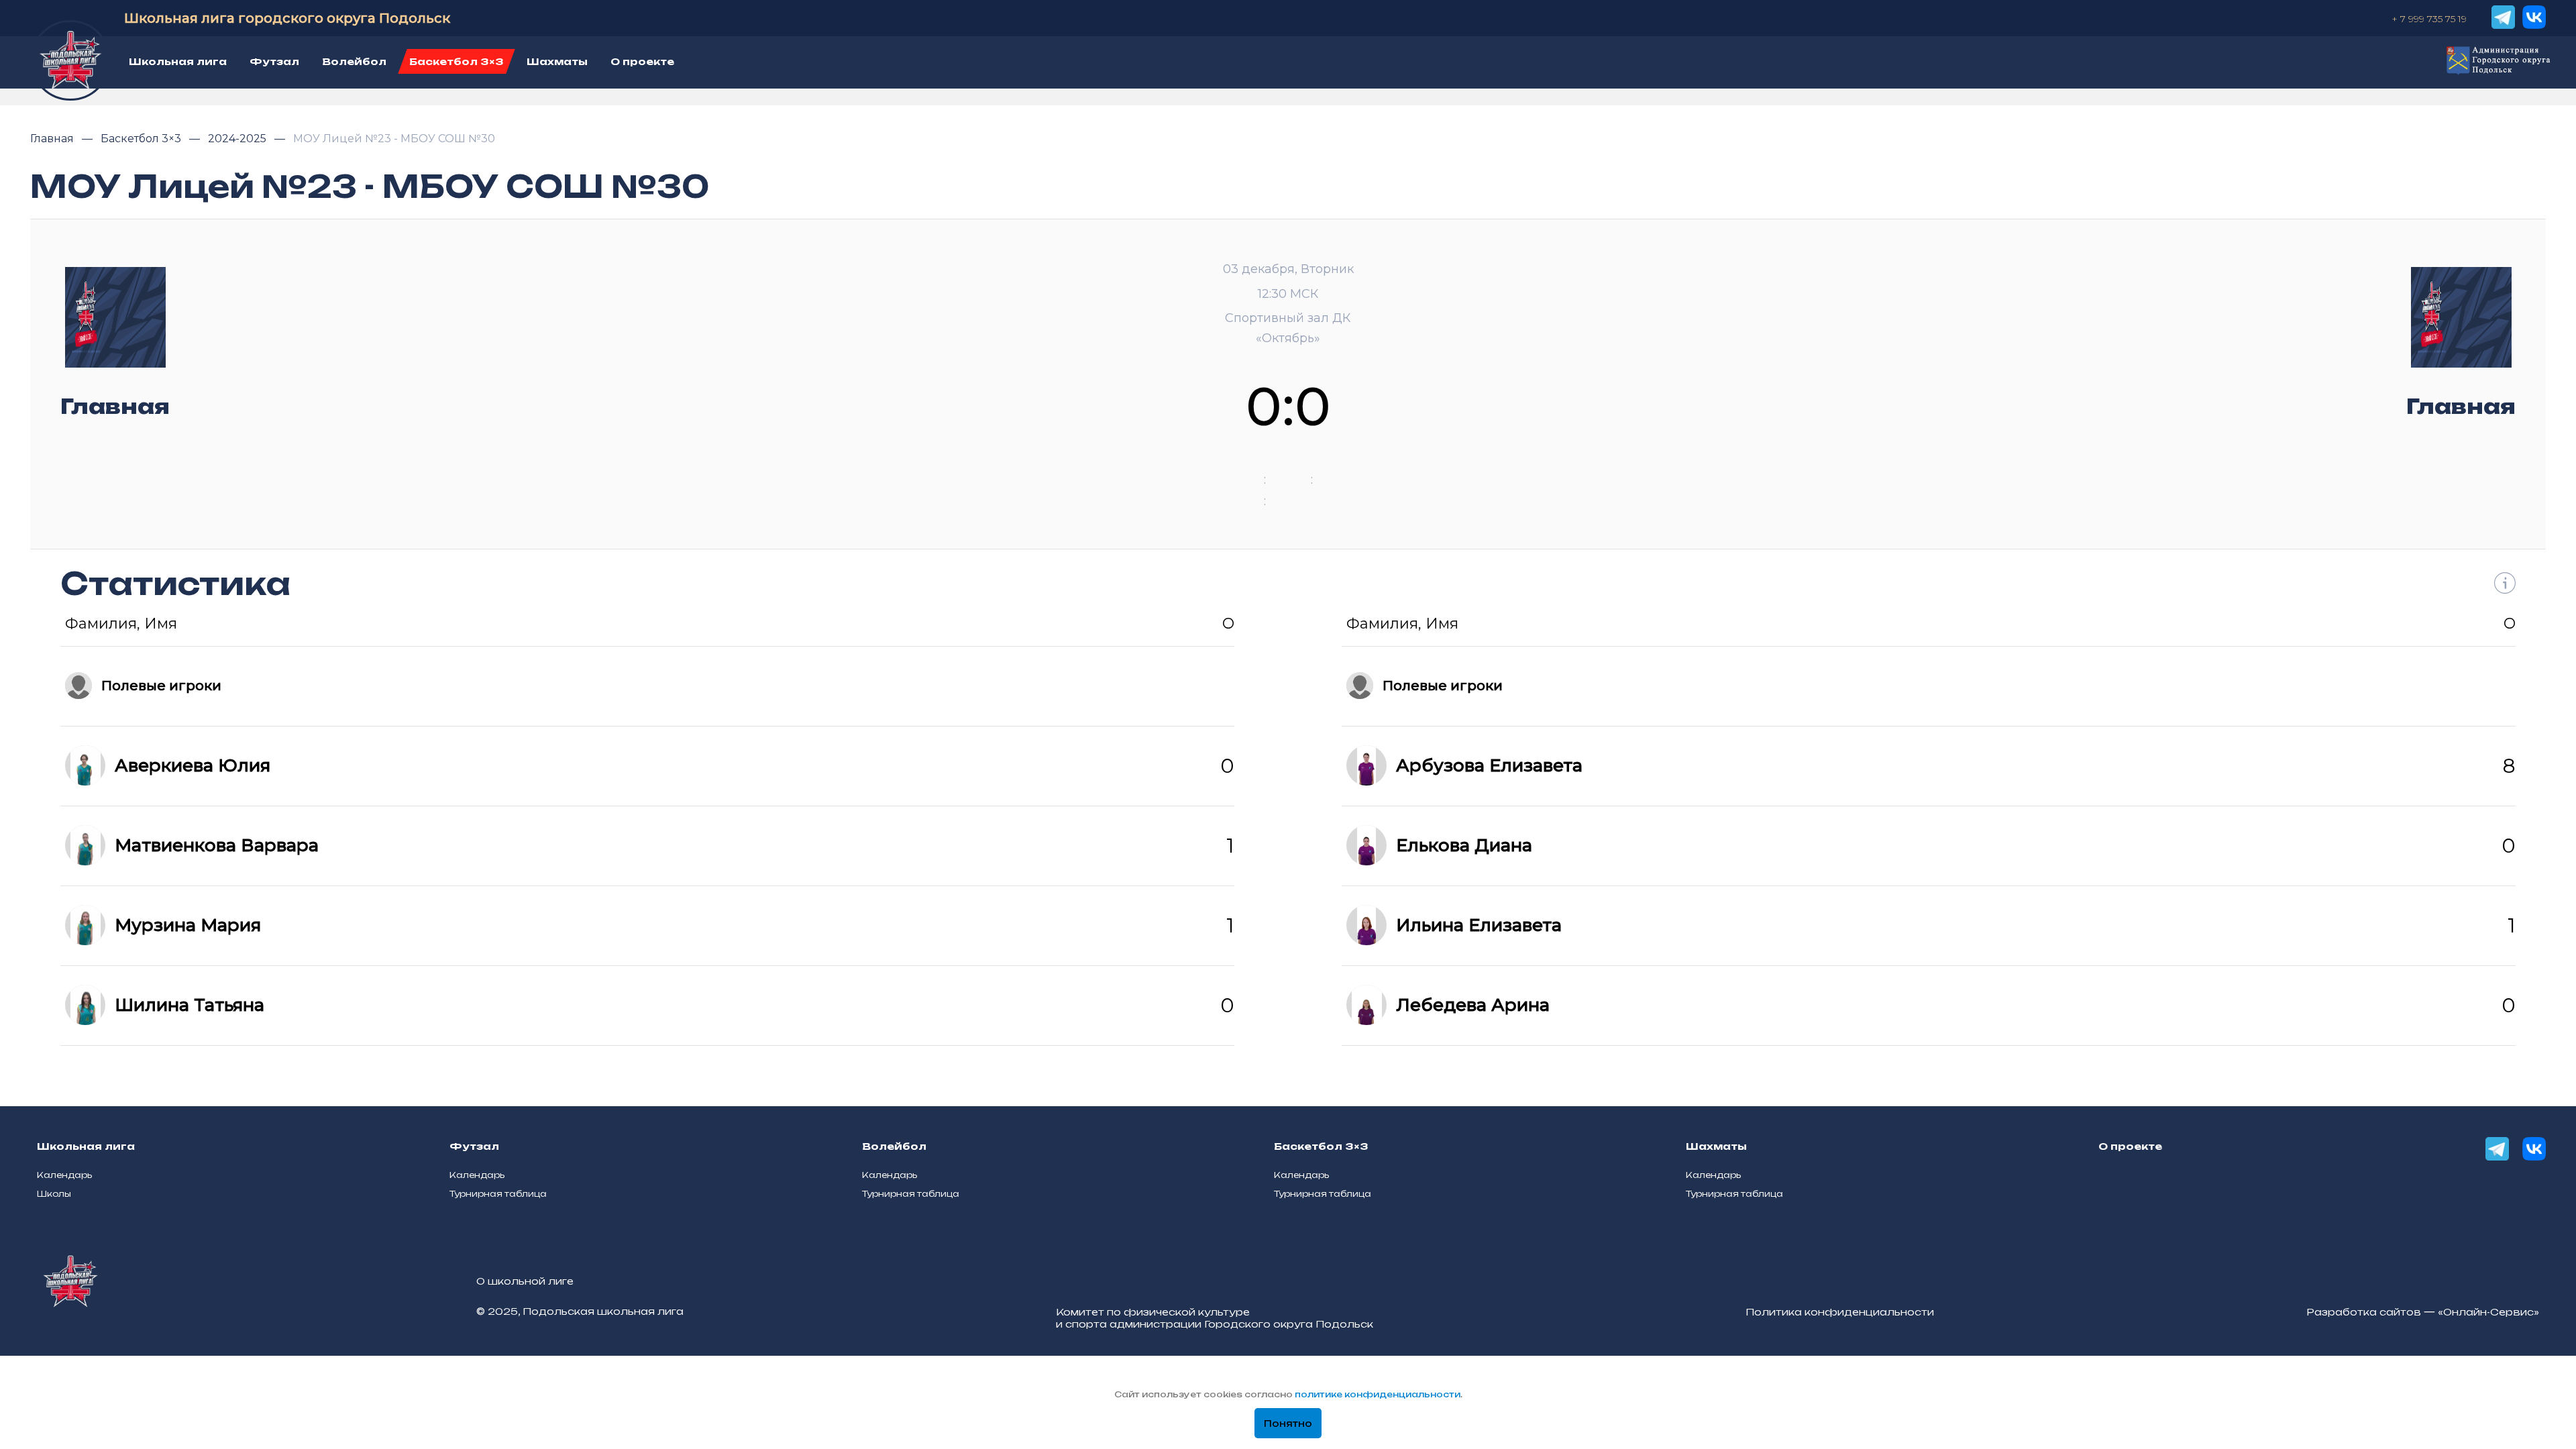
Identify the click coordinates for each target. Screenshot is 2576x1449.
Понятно (1288, 1424)
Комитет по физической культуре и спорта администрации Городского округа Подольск (1215, 1318)
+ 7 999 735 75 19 (2429, 19)
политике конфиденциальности (1378, 1394)
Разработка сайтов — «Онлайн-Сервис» (2423, 1312)
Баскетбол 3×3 (142, 139)
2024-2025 (238, 139)
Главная (53, 139)
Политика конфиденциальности (1840, 1312)
